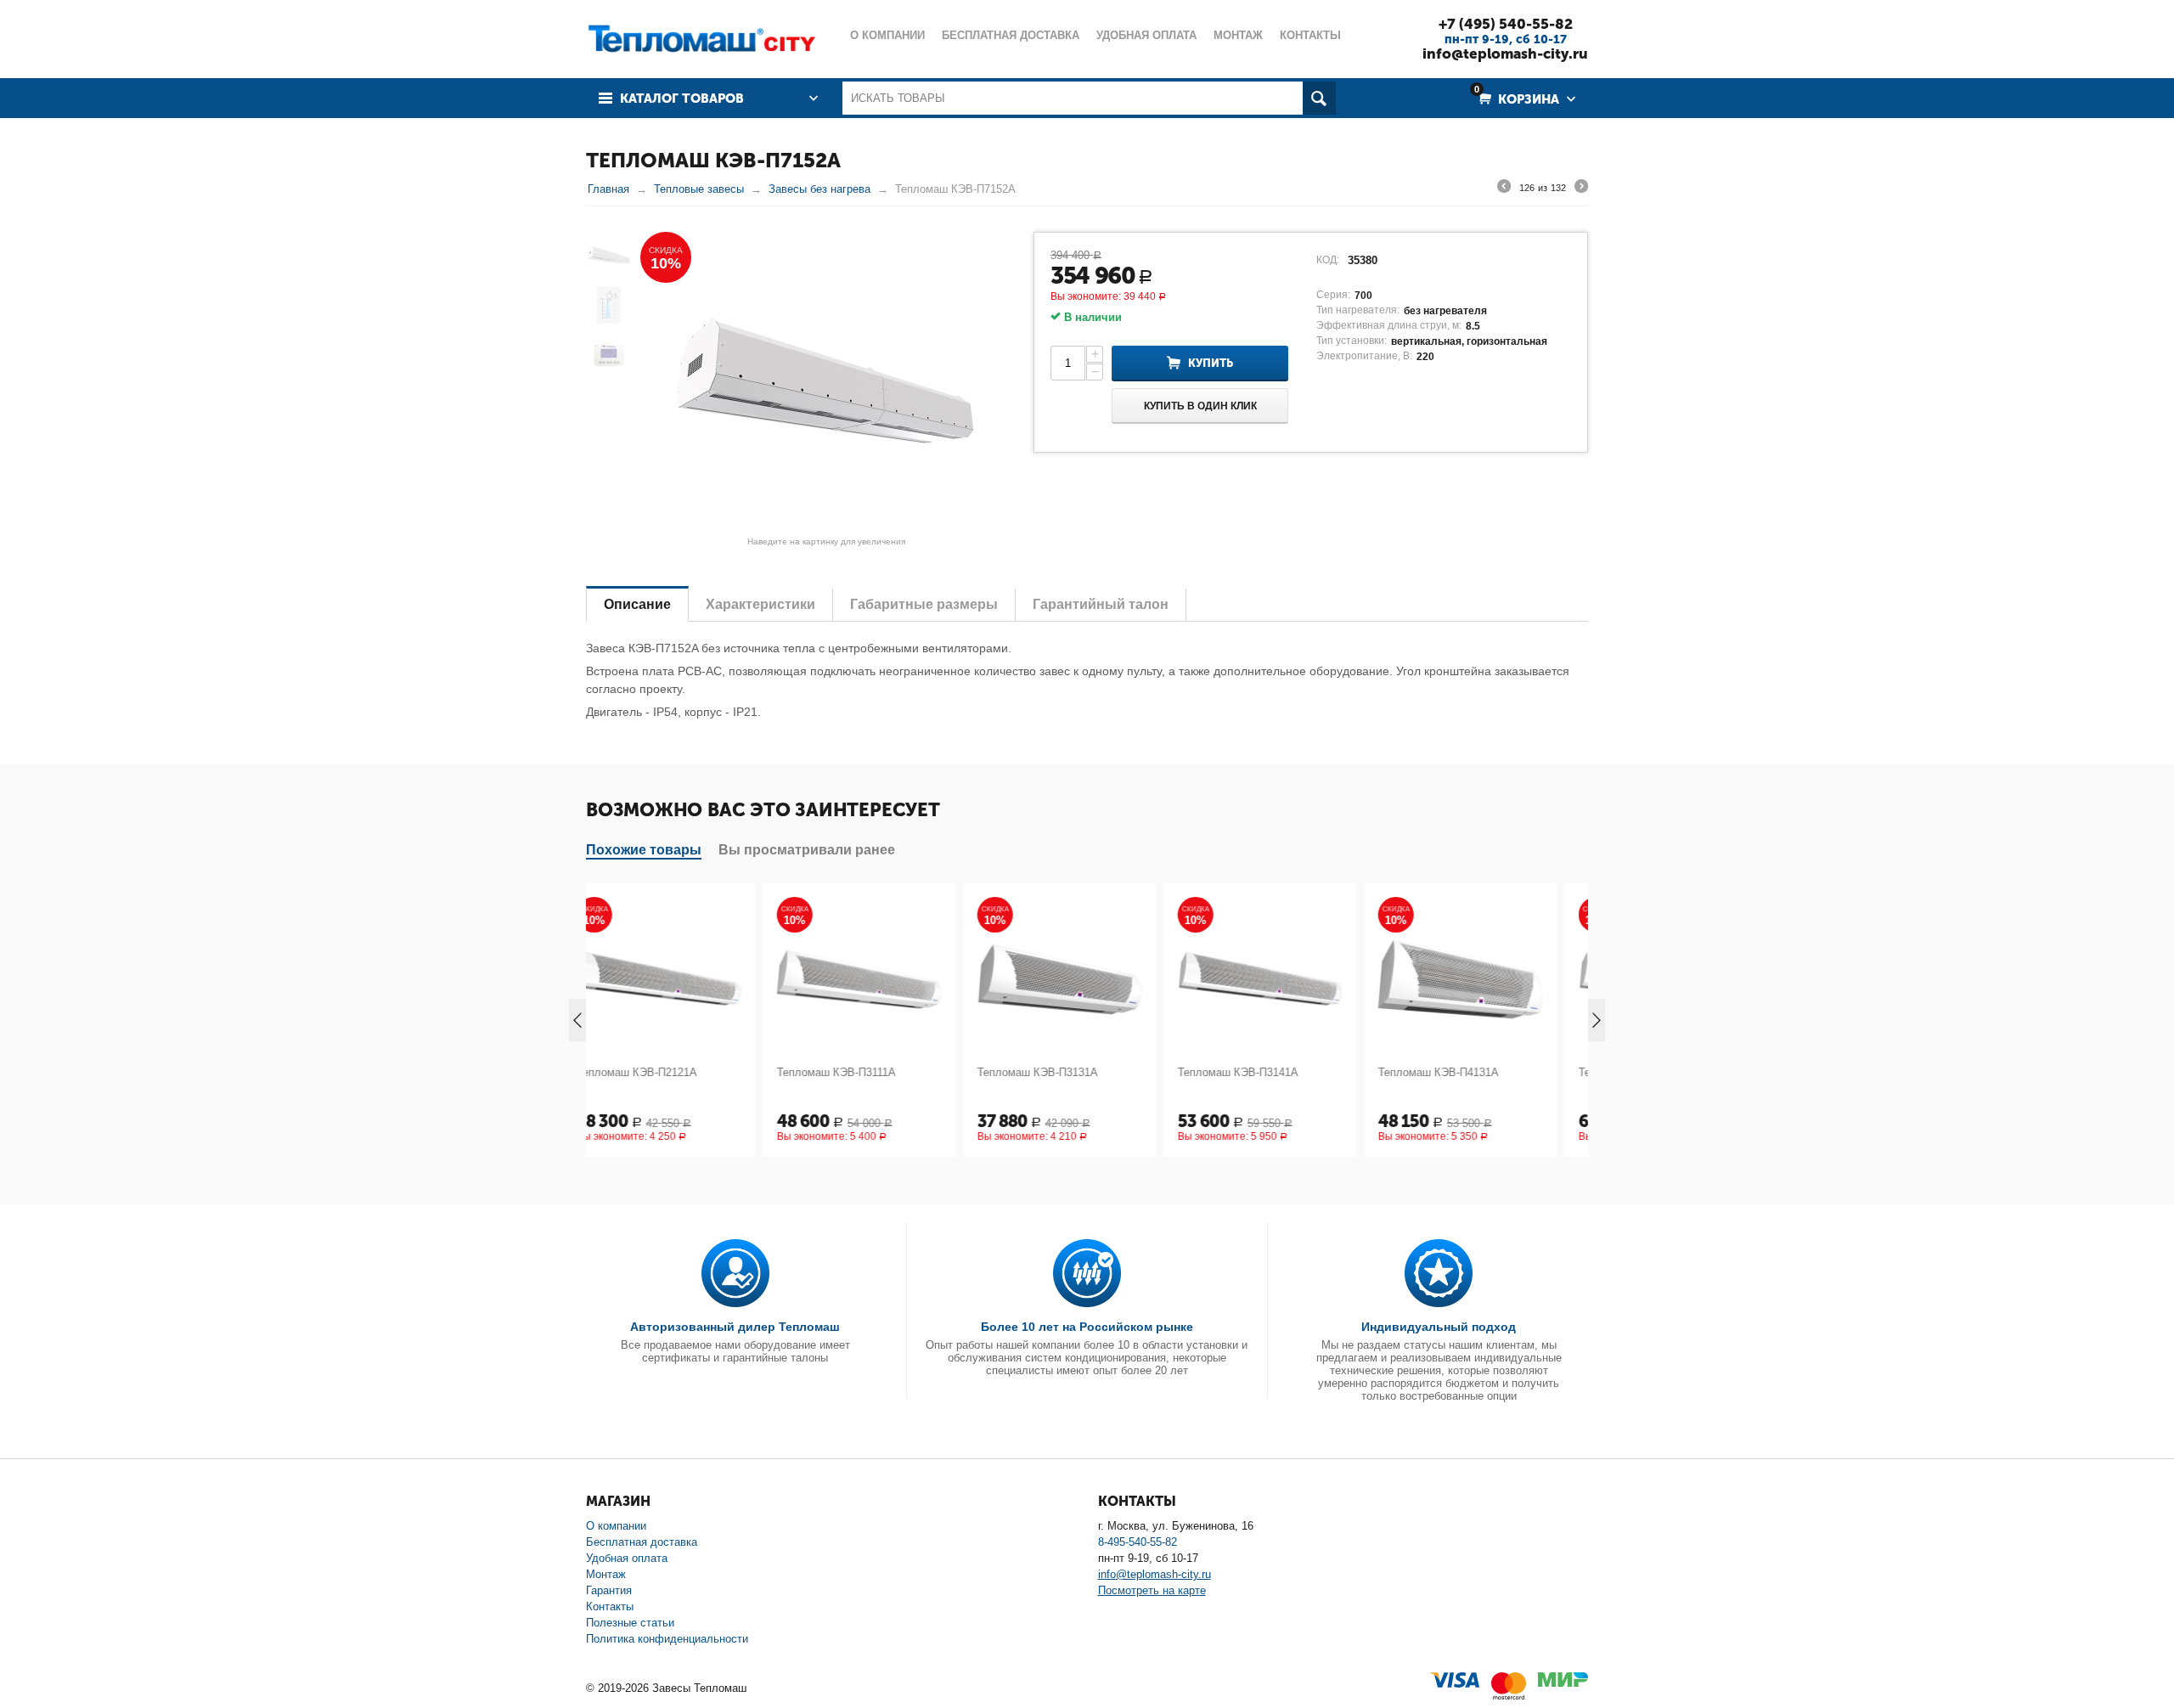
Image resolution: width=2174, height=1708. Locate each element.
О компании (616, 1526)
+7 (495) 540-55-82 (1506, 24)
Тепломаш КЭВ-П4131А (1265, 1072)
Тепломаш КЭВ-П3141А (1065, 1072)
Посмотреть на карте (1152, 1590)
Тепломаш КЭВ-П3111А (663, 1072)
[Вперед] (1581, 189)
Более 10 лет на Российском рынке (1087, 1327)
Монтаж (606, 1574)
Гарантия (609, 1590)
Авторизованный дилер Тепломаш (735, 1327)
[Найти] (1319, 98)
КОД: (1328, 260)
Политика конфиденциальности (667, 1639)
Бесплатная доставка (642, 1542)
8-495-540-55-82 (1138, 1542)
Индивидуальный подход (1439, 1327)
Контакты (610, 1607)
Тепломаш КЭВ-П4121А (1466, 1072)
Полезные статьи (630, 1623)
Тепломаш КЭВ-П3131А (865, 1072)
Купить (1211, 363)
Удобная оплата (627, 1558)
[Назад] (1504, 189)
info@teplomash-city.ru (1505, 54)
